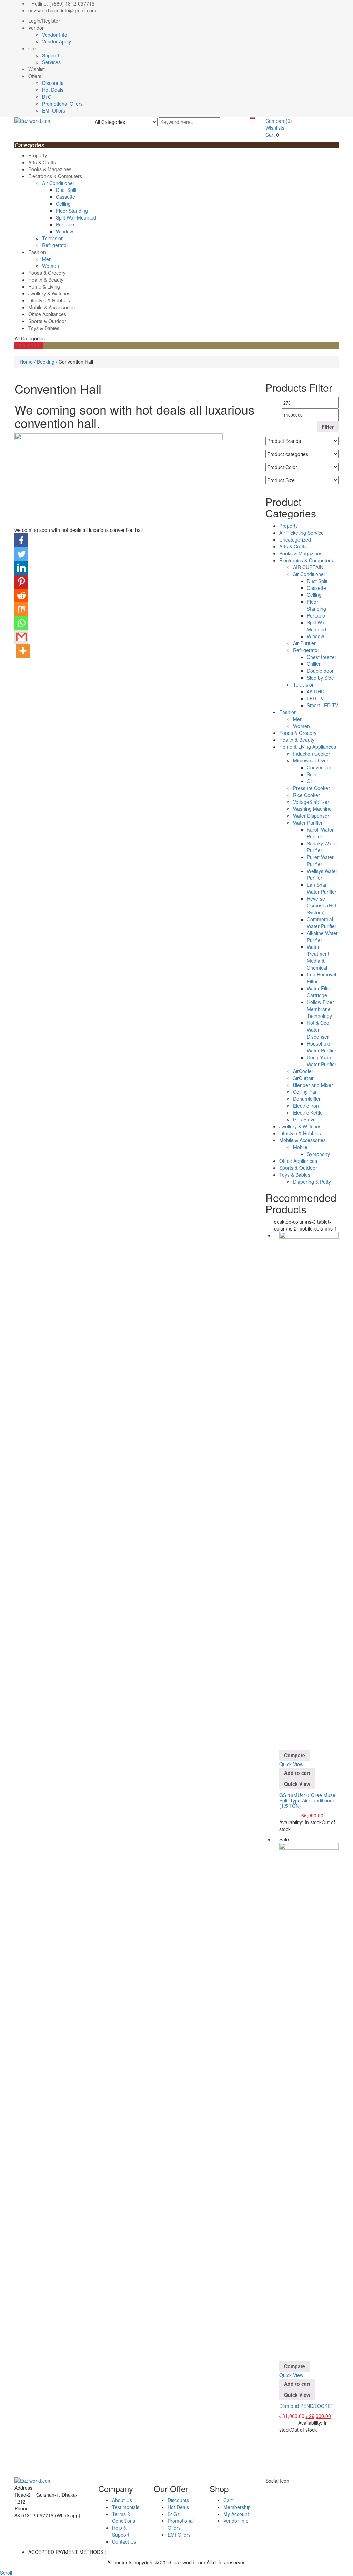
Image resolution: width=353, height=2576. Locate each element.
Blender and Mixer (313, 1085)
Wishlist (37, 69)
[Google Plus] (283, 2488)
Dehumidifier (307, 1099)
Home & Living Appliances (308, 747)
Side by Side (320, 678)
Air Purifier (304, 643)
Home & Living (44, 286)
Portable (65, 224)
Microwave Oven (311, 760)
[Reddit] (21, 595)
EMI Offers (54, 110)
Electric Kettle (308, 1112)
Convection (319, 767)
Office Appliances (47, 314)
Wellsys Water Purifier (322, 874)
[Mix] (21, 609)
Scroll (6, 2573)
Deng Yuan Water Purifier (322, 1061)
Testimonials (126, 2507)
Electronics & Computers (55, 176)
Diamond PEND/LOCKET (306, 2406)
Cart (33, 48)
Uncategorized (295, 539)
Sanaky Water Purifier (322, 847)
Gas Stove (304, 1119)
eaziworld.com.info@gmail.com (62, 10)
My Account (236, 2514)
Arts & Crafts (42, 162)
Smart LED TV (322, 705)
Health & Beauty (46, 280)
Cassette (65, 197)
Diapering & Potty (312, 1182)
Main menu (27, 345)
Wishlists (275, 128)
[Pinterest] (21, 582)
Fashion (37, 252)
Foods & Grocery (47, 273)
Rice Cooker (306, 795)
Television (53, 238)
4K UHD (316, 691)
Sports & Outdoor (47, 321)
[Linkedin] (21, 568)
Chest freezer (322, 657)
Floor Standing (72, 211)
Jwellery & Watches (49, 293)
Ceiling (63, 204)
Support (51, 55)
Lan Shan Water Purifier (322, 888)
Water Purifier (308, 823)
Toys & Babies (44, 328)
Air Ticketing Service (301, 533)
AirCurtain (304, 1078)
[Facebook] (21, 540)
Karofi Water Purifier (320, 833)
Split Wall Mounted (76, 217)
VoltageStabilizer (311, 802)
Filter (328, 427)
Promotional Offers (62, 104)
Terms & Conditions (124, 2517)
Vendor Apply (57, 41)
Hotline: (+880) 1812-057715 (63, 3)
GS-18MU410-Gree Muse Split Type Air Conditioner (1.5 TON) (307, 1800)
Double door (320, 671)
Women (51, 266)
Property (38, 155)
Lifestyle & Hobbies (49, 300)
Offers (35, 76)
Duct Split (66, 190)
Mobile (300, 1147)
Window (64, 231)
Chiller (314, 664)
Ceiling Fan (305, 1092)
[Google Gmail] (21, 637)
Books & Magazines (50, 169)
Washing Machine (312, 809)
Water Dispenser (311, 816)
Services (51, 62)
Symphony (318, 1154)
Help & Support (121, 2531)
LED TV (315, 698)
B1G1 (48, 97)
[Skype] (275, 2488)
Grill (311, 781)
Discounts (53, 83)
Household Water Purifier (322, 1047)
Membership (237, 2507)
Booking (46, 362)
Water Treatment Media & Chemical (318, 957)
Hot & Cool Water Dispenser (319, 1030)
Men (47, 259)
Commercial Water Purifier (322, 923)
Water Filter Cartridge (319, 992)
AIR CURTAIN (308, 567)
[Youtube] (286, 2488)
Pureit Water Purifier (320, 861)
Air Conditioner (58, 183)
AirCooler (303, 1071)
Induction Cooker (312, 754)
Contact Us (124, 2541)
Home (26, 362)
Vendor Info (55, 35)
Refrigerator (55, 245)
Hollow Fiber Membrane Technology (320, 1009)
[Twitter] (21, 554)
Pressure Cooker (311, 788)
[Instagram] (294, 2488)
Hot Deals (53, 90)
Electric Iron (306, 1106)
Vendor (36, 28)
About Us (122, 2500)
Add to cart (297, 1773)
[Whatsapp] (21, 623)
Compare (279, 121)
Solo (312, 774)
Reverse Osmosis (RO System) (321, 905)
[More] (23, 651)
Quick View (291, 1764)
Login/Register (44, 21)
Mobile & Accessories (52, 307)
